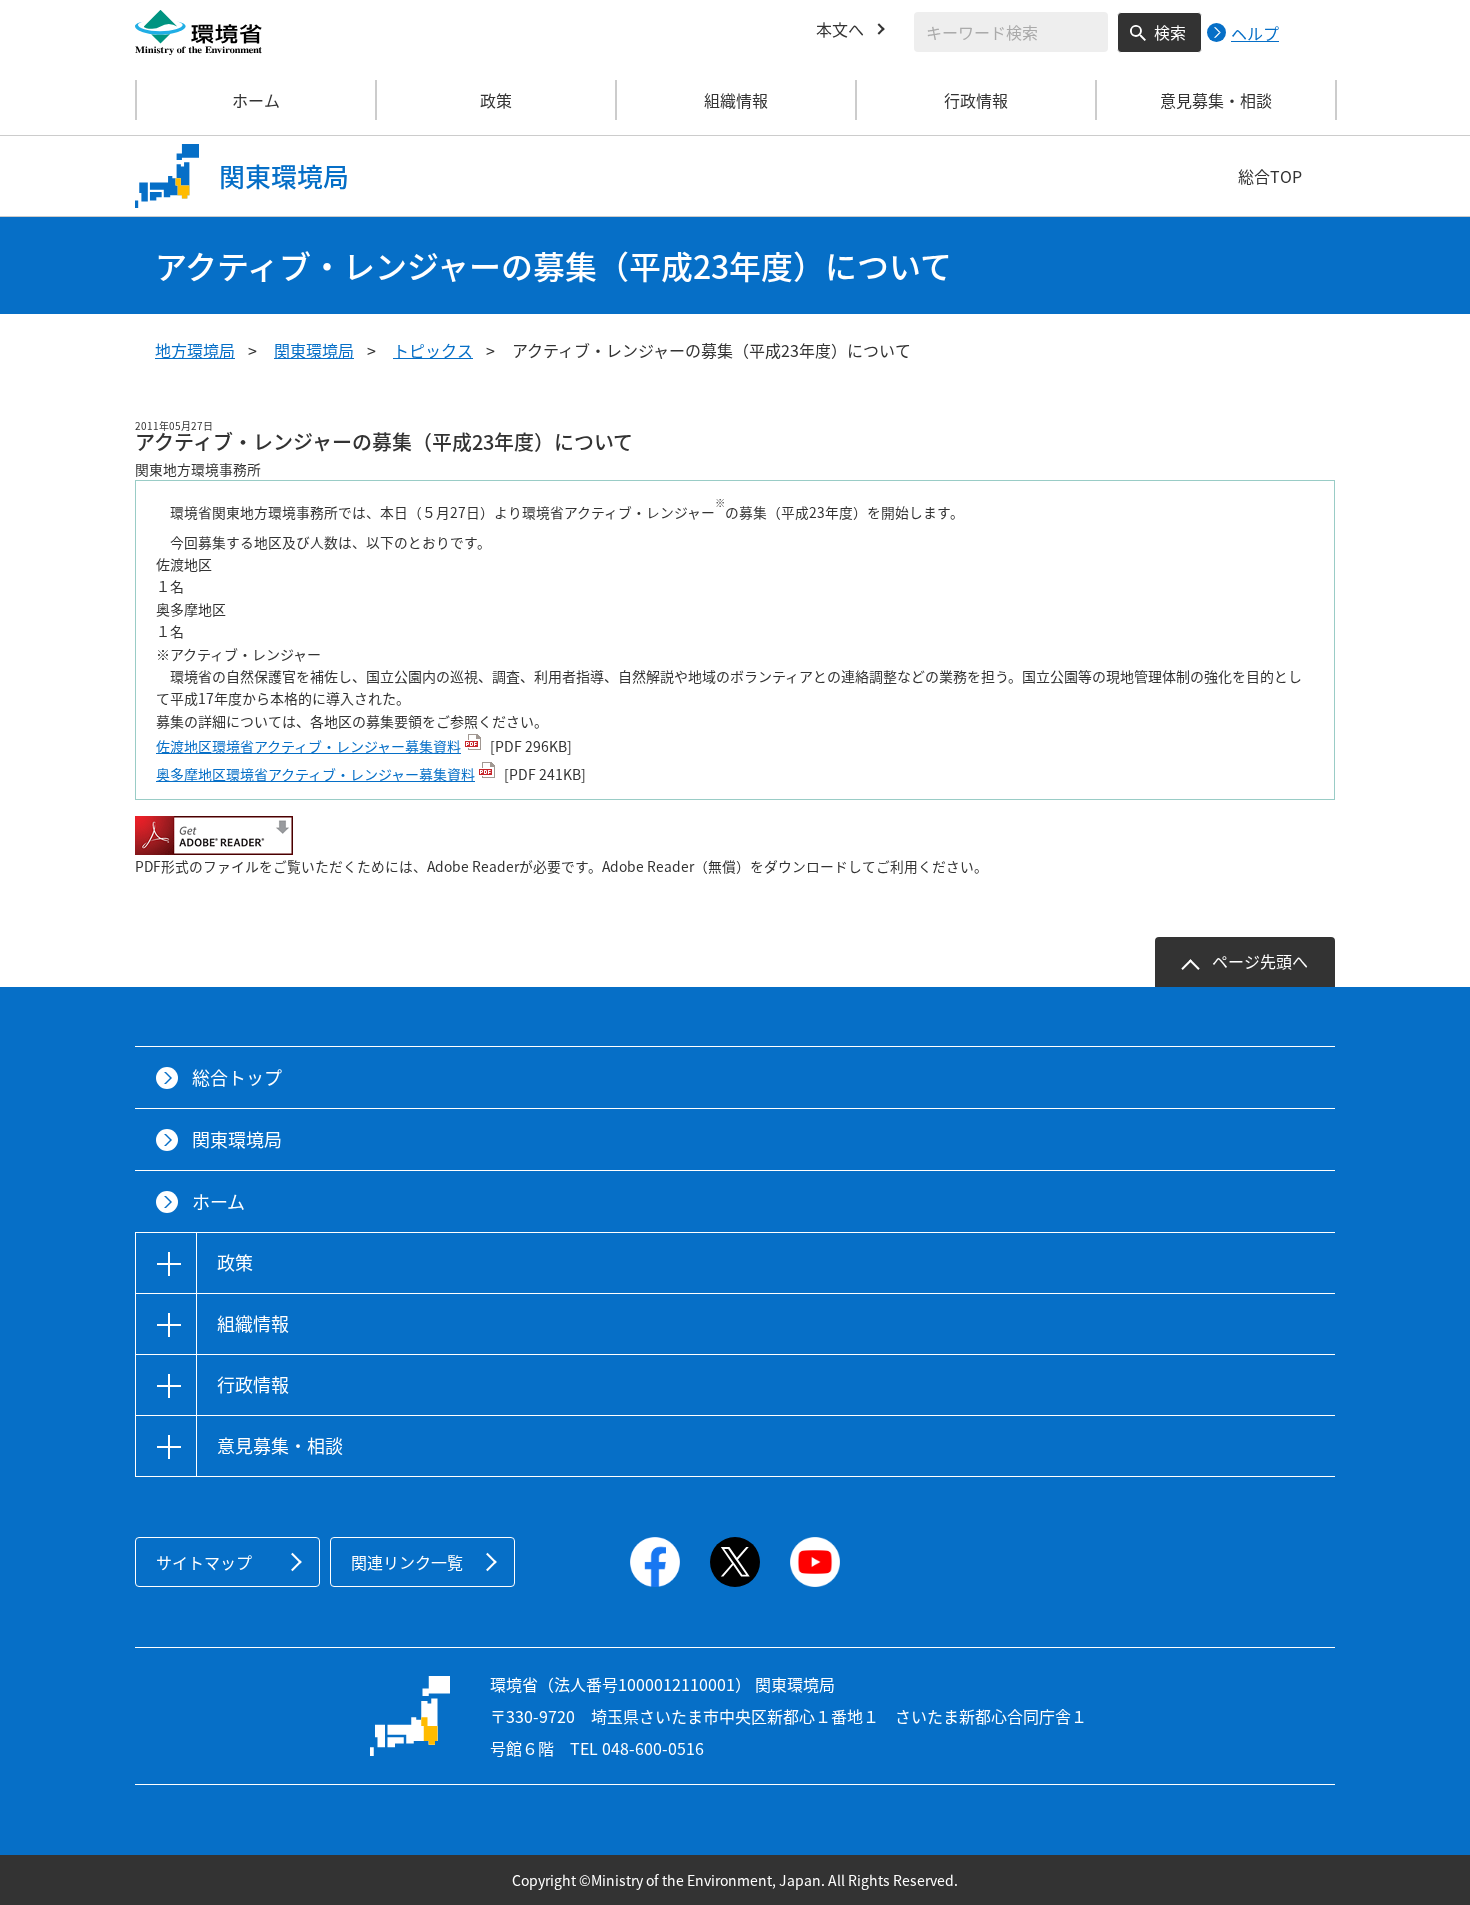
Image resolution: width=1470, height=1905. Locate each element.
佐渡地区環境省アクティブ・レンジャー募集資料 (308, 746)
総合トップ (237, 1077)
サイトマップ (204, 1562)
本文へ (840, 29)
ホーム (256, 100)
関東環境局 (314, 350)
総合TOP (1270, 176)
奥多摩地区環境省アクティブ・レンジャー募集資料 (315, 774)
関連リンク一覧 (407, 1562)
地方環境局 (195, 350)
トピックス (433, 350)
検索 (1170, 32)
